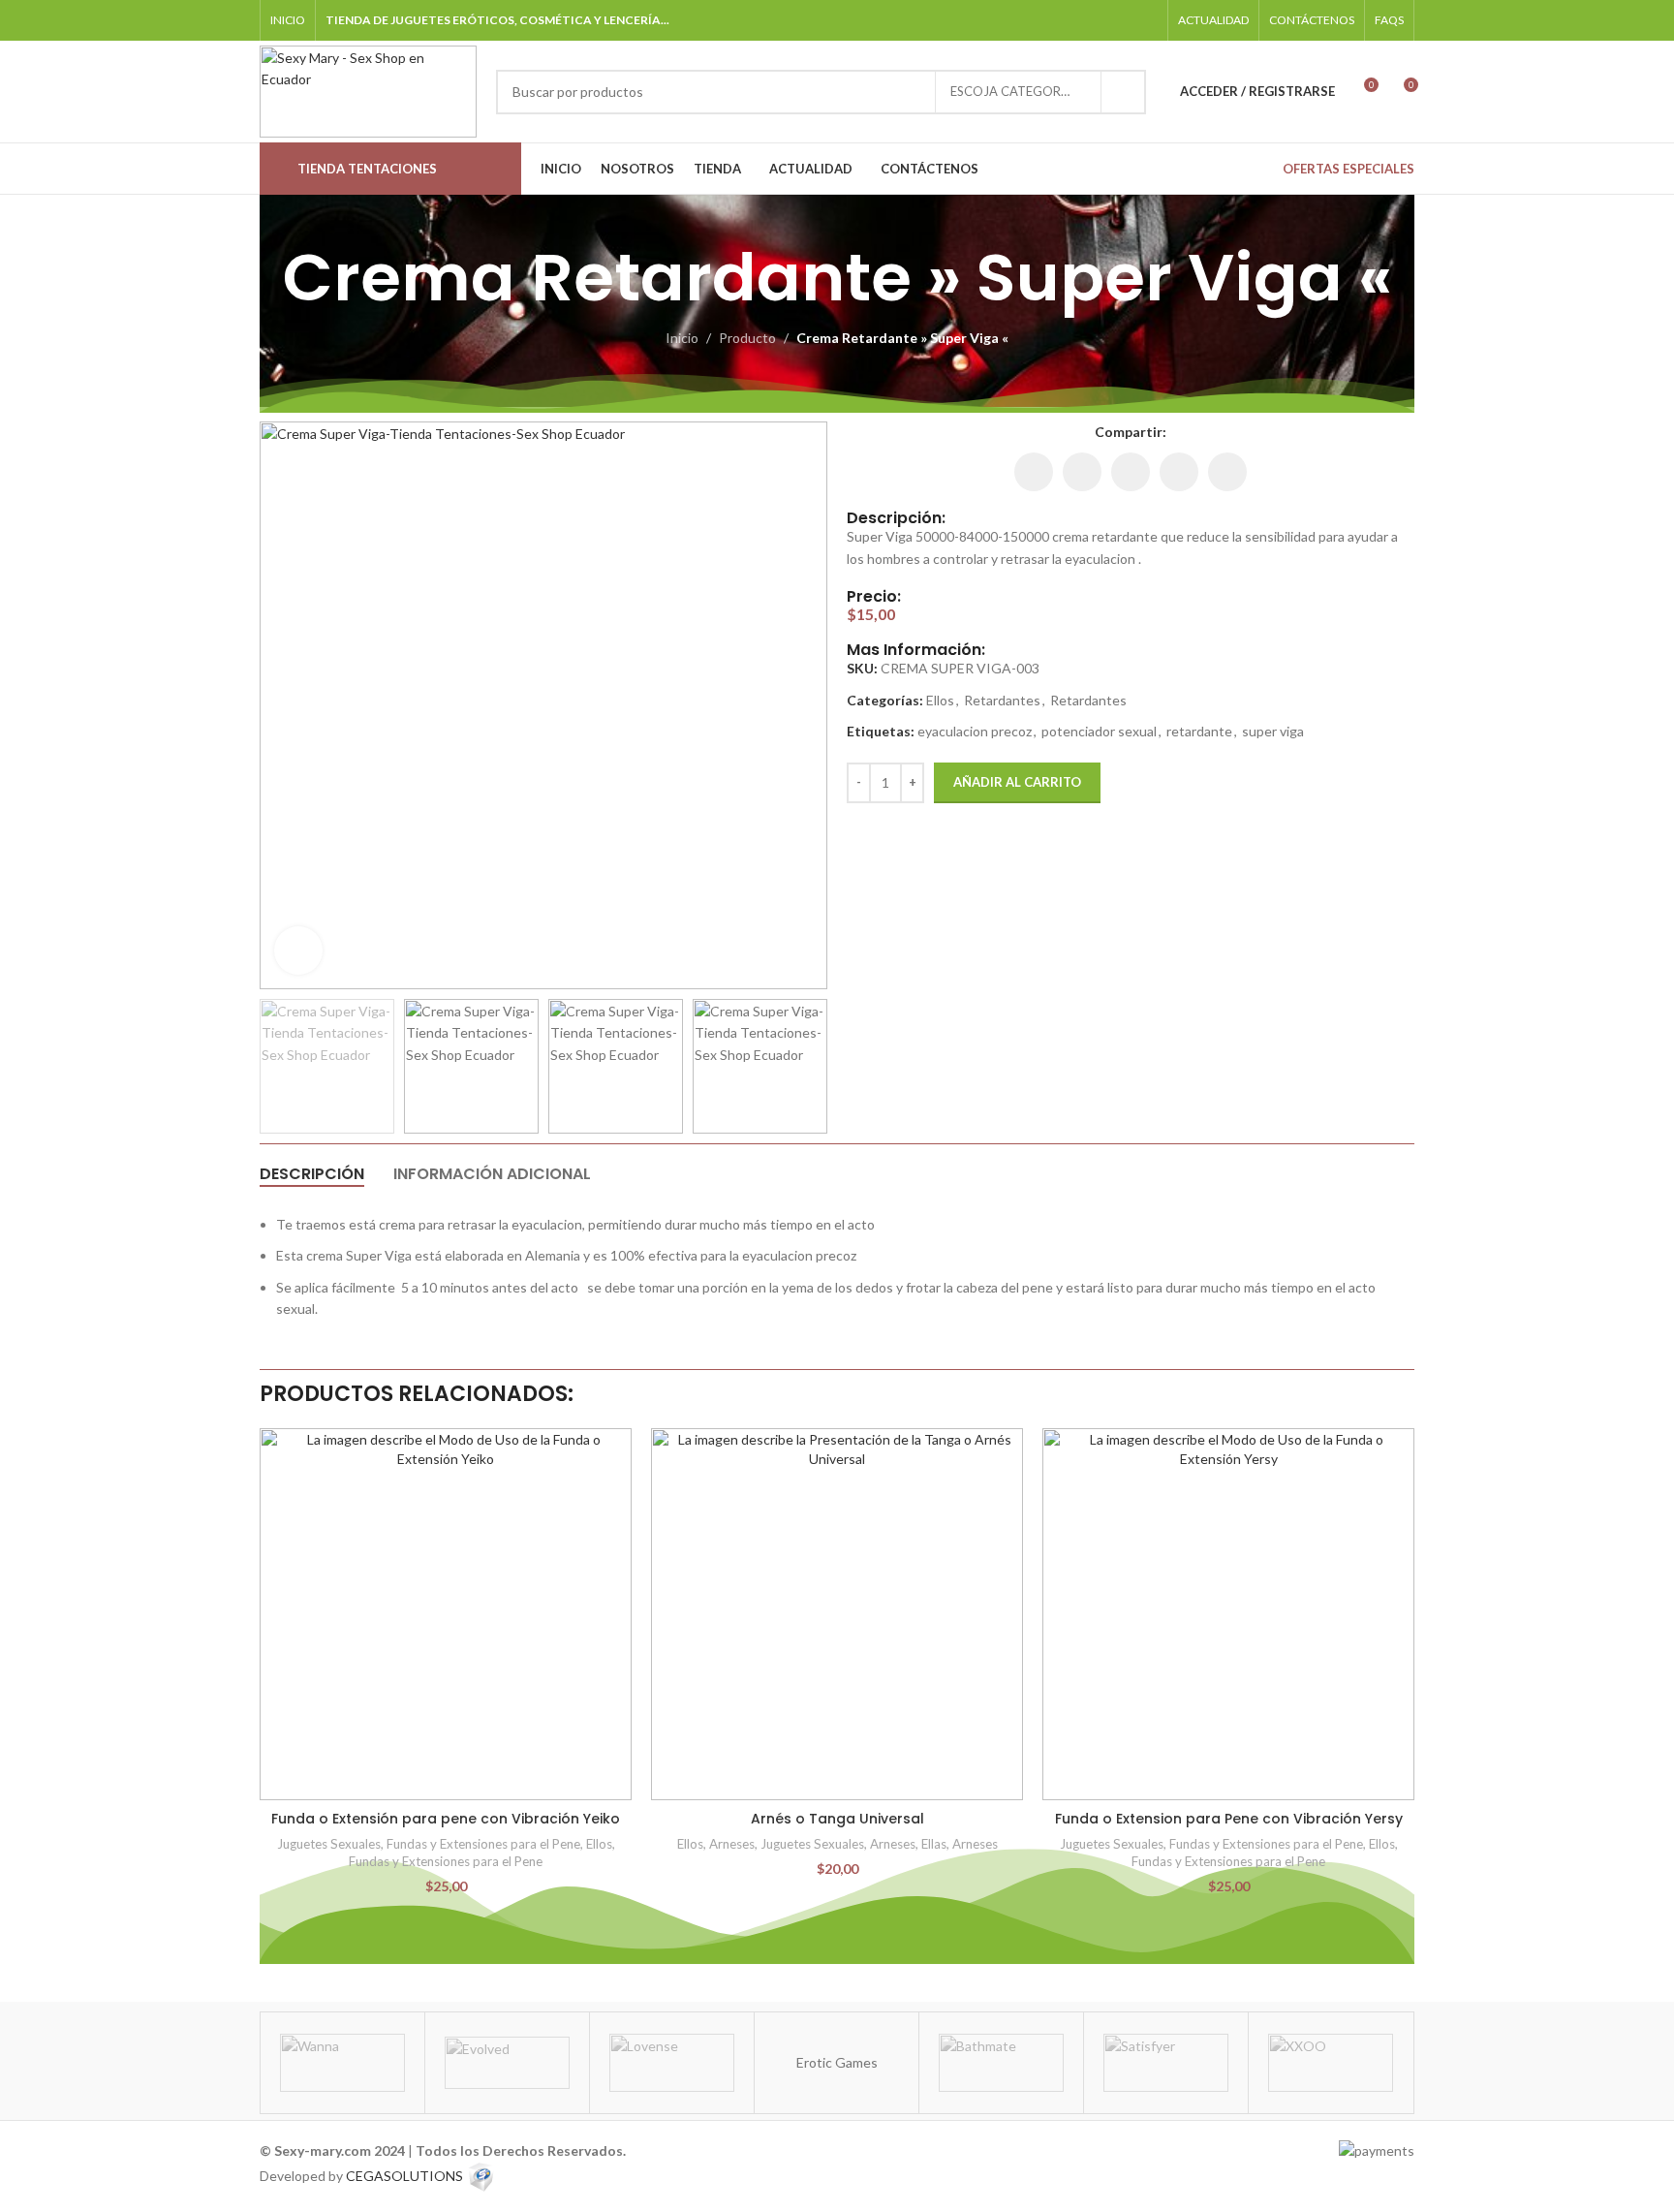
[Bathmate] (1001, 2063)
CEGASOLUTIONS (404, 2176)
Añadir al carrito (1017, 782)
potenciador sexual (1099, 731)
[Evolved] (507, 2063)
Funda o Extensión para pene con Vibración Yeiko (446, 1819)
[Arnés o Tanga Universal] (837, 1614)
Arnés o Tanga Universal (837, 1819)
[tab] (312, 1174)
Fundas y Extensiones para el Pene (483, 1844)
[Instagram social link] (1072, 20)
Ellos (940, 700)
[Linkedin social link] (1131, 472)
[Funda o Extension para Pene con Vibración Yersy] (1228, 1614)
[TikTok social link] (1120, 20)
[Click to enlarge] (298, 950)
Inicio (682, 338)
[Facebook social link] (1047, 20)
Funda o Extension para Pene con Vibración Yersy (1229, 1819)
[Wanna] (342, 2063)
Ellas (934, 1844)
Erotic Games (837, 2062)
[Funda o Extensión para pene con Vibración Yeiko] (446, 1614)
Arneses (732, 1844)
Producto (747, 338)
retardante (1199, 731)
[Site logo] (368, 90)
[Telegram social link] (1146, 20)
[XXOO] (1331, 2063)
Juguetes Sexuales (329, 1844)
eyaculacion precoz (975, 731)
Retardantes (1002, 700)
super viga (1273, 731)
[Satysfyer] (1166, 2063)
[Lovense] (672, 2063)
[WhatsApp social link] (1096, 20)
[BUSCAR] (1124, 92)
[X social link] (1082, 472)
